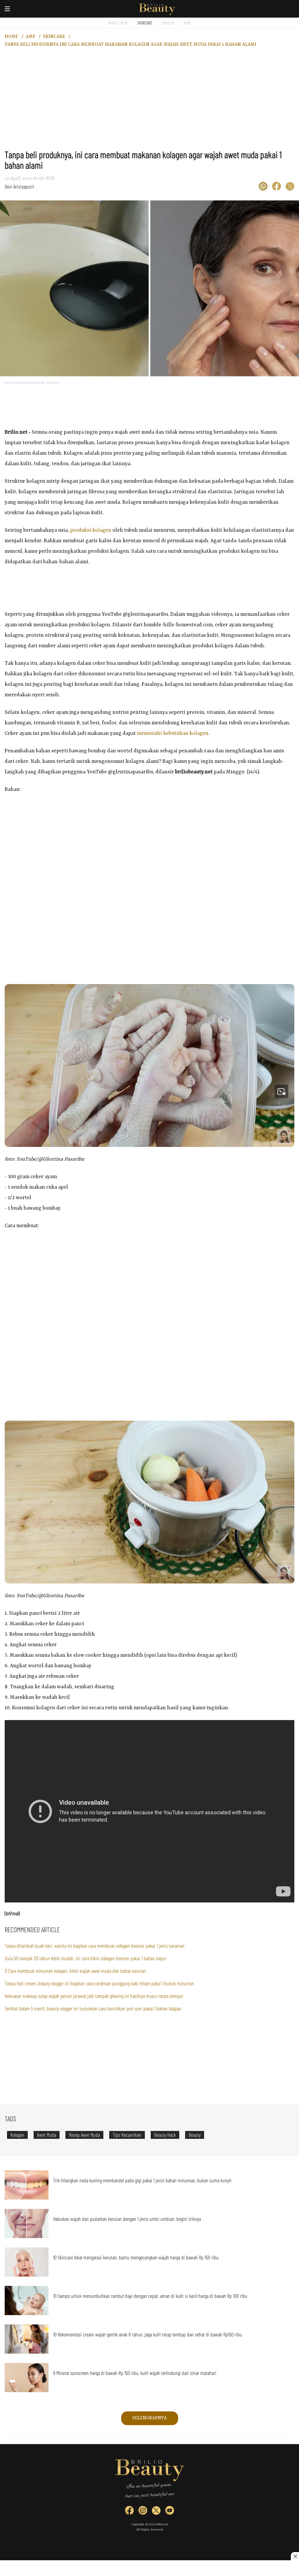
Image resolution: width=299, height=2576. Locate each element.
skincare (54, 37)
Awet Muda (47, 2135)
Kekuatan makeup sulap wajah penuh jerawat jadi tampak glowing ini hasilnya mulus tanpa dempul (94, 1996)
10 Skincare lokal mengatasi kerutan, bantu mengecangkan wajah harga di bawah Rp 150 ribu (136, 2257)
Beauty (195, 2135)
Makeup (168, 23)
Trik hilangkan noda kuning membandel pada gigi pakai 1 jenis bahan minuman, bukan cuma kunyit (142, 2180)
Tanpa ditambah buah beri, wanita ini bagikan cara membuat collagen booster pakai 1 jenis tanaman (95, 1946)
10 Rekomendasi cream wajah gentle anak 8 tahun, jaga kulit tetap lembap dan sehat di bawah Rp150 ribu (148, 2334)
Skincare (145, 23)
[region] (149, 102)
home (11, 37)
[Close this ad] (295, 2556)
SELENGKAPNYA (149, 2418)
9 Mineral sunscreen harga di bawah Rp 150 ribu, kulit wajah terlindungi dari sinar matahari (135, 2373)
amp (31, 37)
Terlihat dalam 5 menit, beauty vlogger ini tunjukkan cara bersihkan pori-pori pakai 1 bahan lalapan (93, 2008)
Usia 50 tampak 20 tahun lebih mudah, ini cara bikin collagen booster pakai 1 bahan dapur (86, 1958)
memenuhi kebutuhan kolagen (173, 733)
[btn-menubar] (7, 9)
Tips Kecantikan (127, 2135)
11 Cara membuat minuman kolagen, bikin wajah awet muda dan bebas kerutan (75, 1971)
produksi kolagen (91, 530)
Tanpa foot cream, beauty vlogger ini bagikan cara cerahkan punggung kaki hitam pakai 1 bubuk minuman (99, 1983)
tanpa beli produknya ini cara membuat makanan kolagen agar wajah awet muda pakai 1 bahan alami (131, 45)
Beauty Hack (165, 2135)
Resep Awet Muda (84, 2135)
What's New (118, 23)
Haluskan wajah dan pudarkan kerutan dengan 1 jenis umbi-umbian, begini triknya (127, 2219)
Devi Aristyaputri (19, 186)
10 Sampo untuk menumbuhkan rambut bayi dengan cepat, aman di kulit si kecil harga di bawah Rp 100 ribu (150, 2296)
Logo (157, 9)
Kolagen (17, 2135)
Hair (187, 23)
